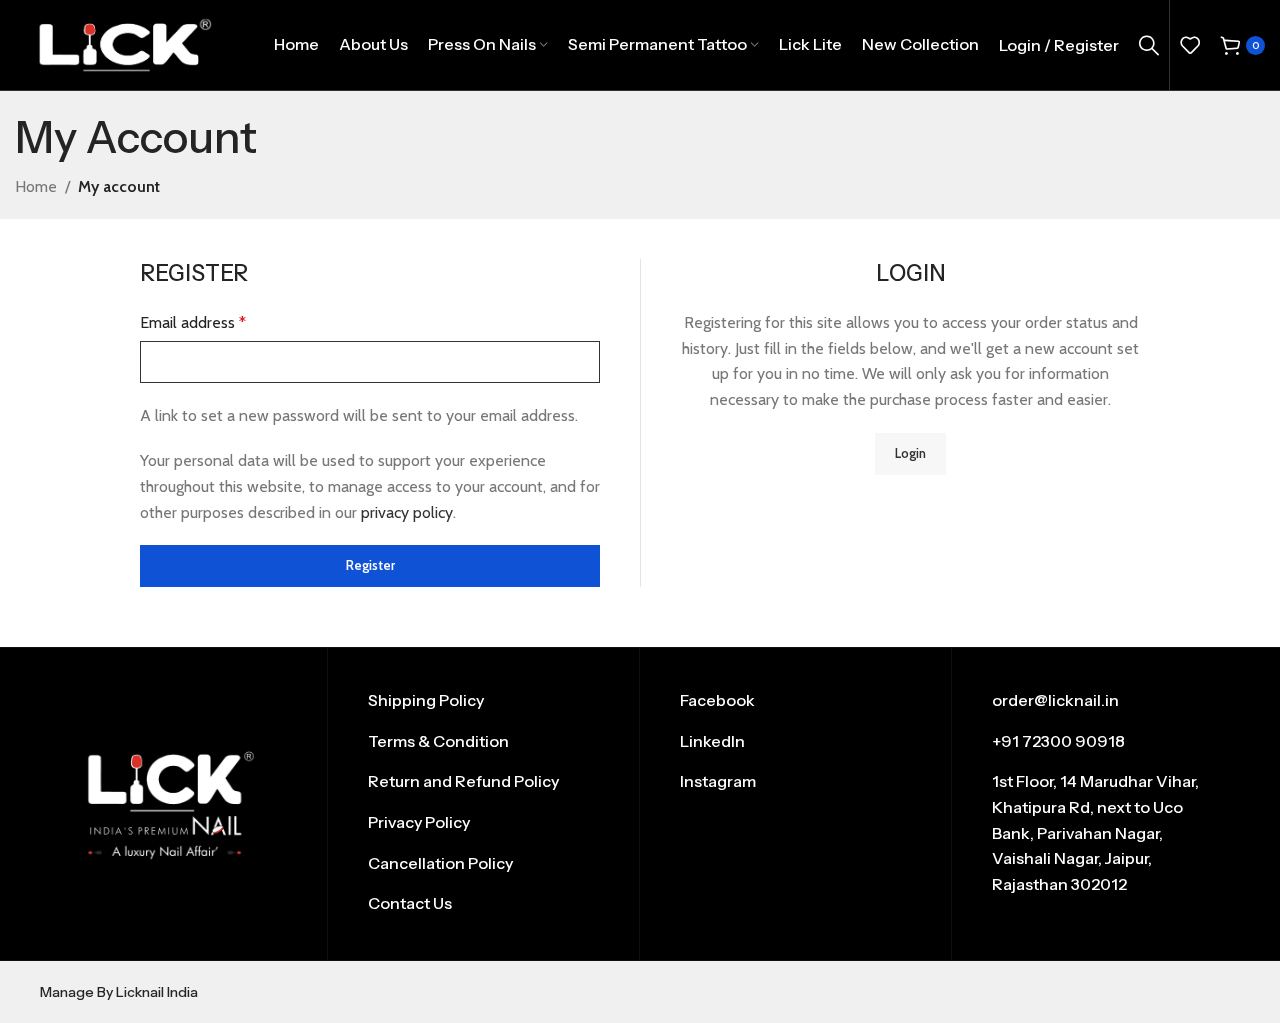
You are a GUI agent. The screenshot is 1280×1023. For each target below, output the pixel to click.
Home (36, 186)
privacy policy (407, 512)
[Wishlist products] (1190, 45)
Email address (193, 322)
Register (370, 565)
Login (910, 453)
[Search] (1149, 45)
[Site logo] (124, 43)
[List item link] (483, 701)
